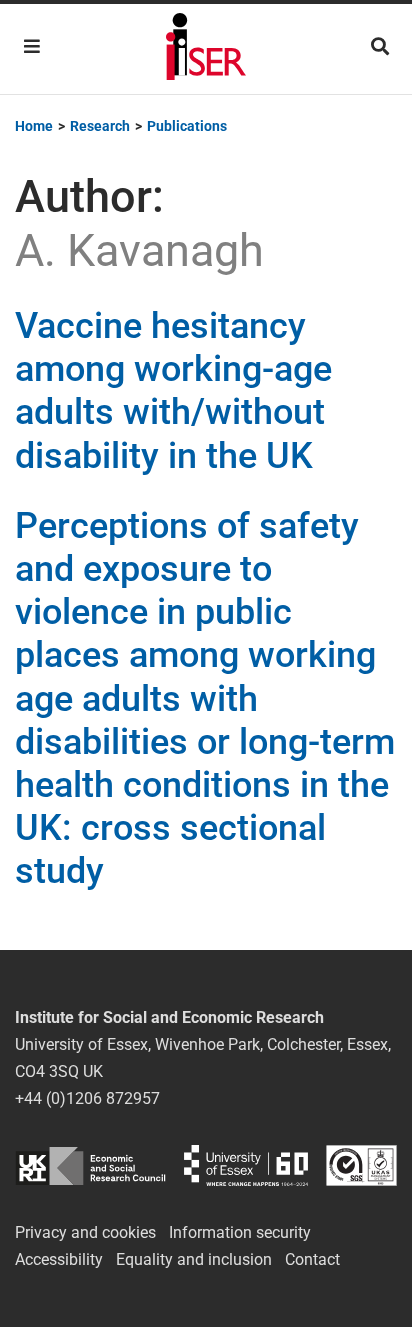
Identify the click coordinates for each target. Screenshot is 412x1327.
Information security (240, 1232)
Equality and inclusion (194, 1259)
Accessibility (59, 1259)
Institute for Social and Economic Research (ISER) (206, 49)
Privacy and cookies (85, 1232)
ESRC (90, 1165)
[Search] (380, 46)
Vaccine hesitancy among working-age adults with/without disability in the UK (173, 391)
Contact (312, 1259)
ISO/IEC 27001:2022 (361, 1165)
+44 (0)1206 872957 (87, 1098)
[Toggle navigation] (32, 46)
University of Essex (246, 1165)
